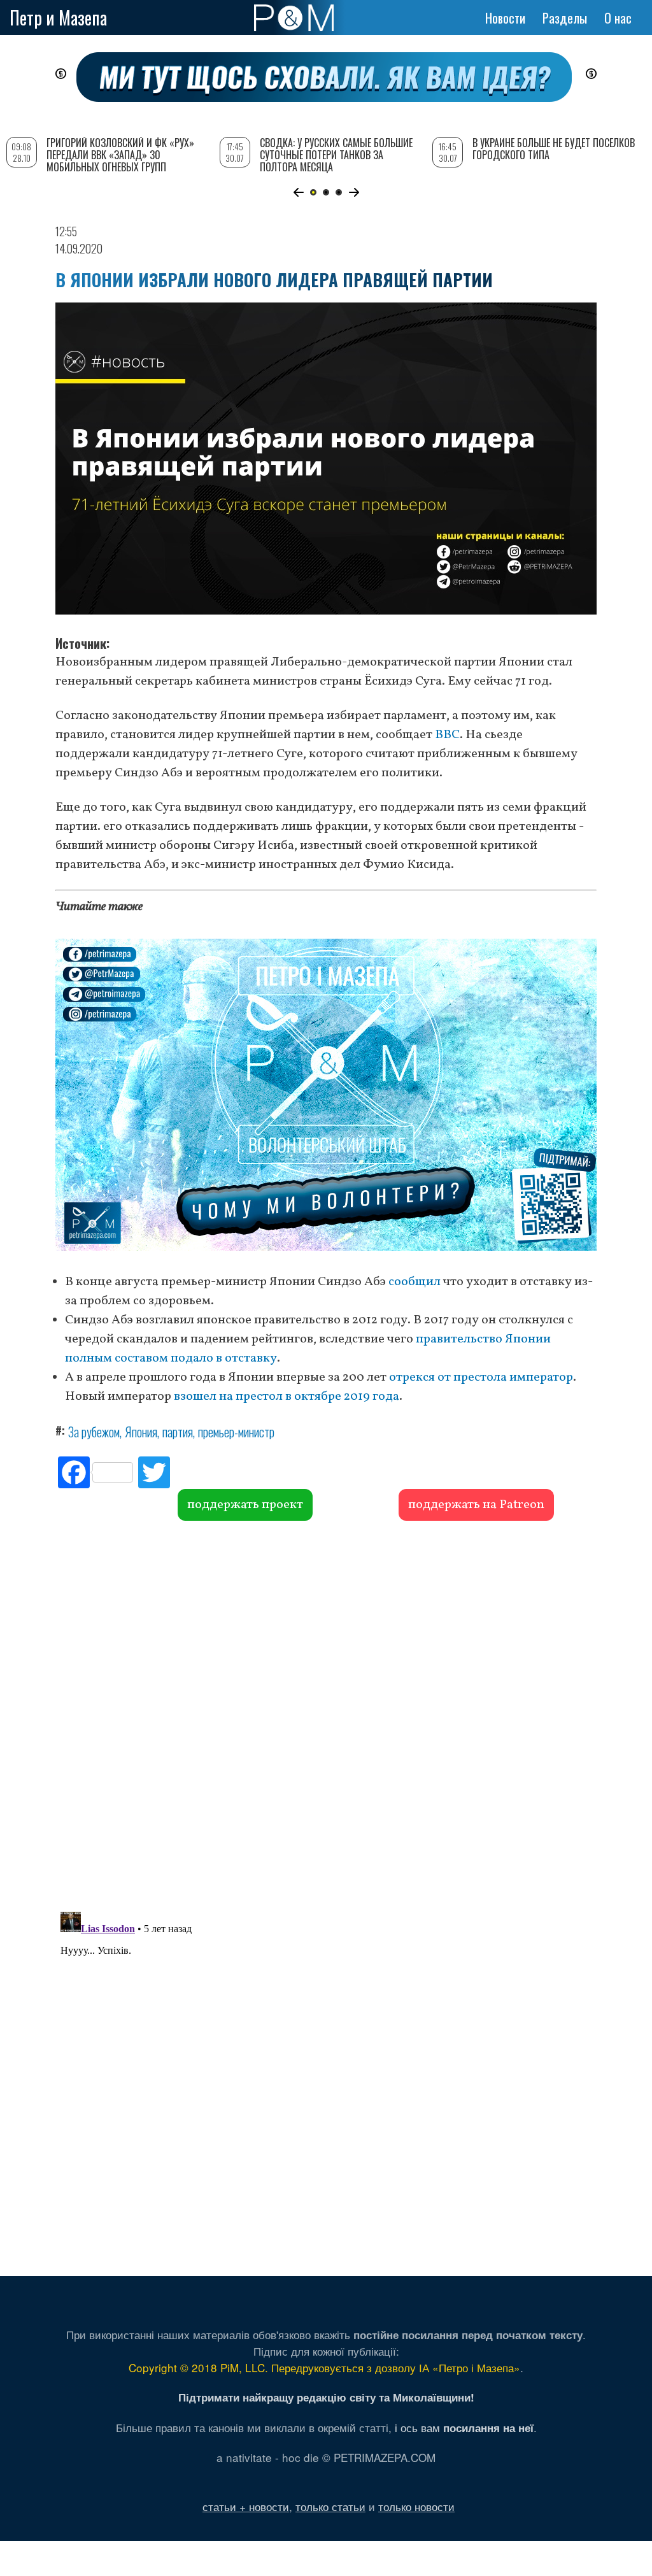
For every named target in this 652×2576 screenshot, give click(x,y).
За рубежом (94, 1432)
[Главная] (294, 18)
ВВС (447, 735)
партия (178, 1432)
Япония (141, 1432)
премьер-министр (236, 1432)
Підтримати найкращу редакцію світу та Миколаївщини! (326, 2397)
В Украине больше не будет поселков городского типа (554, 149)
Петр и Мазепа (58, 18)
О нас (618, 18)
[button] (298, 192)
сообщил (415, 1282)
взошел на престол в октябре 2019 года (287, 1397)
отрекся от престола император (481, 1377)
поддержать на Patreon (476, 1505)
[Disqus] (326, 1714)
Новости (505, 18)
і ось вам (464, 2427)
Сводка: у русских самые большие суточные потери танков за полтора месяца (336, 155)
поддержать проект (245, 1505)
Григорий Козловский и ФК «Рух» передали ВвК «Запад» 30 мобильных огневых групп (120, 155)
